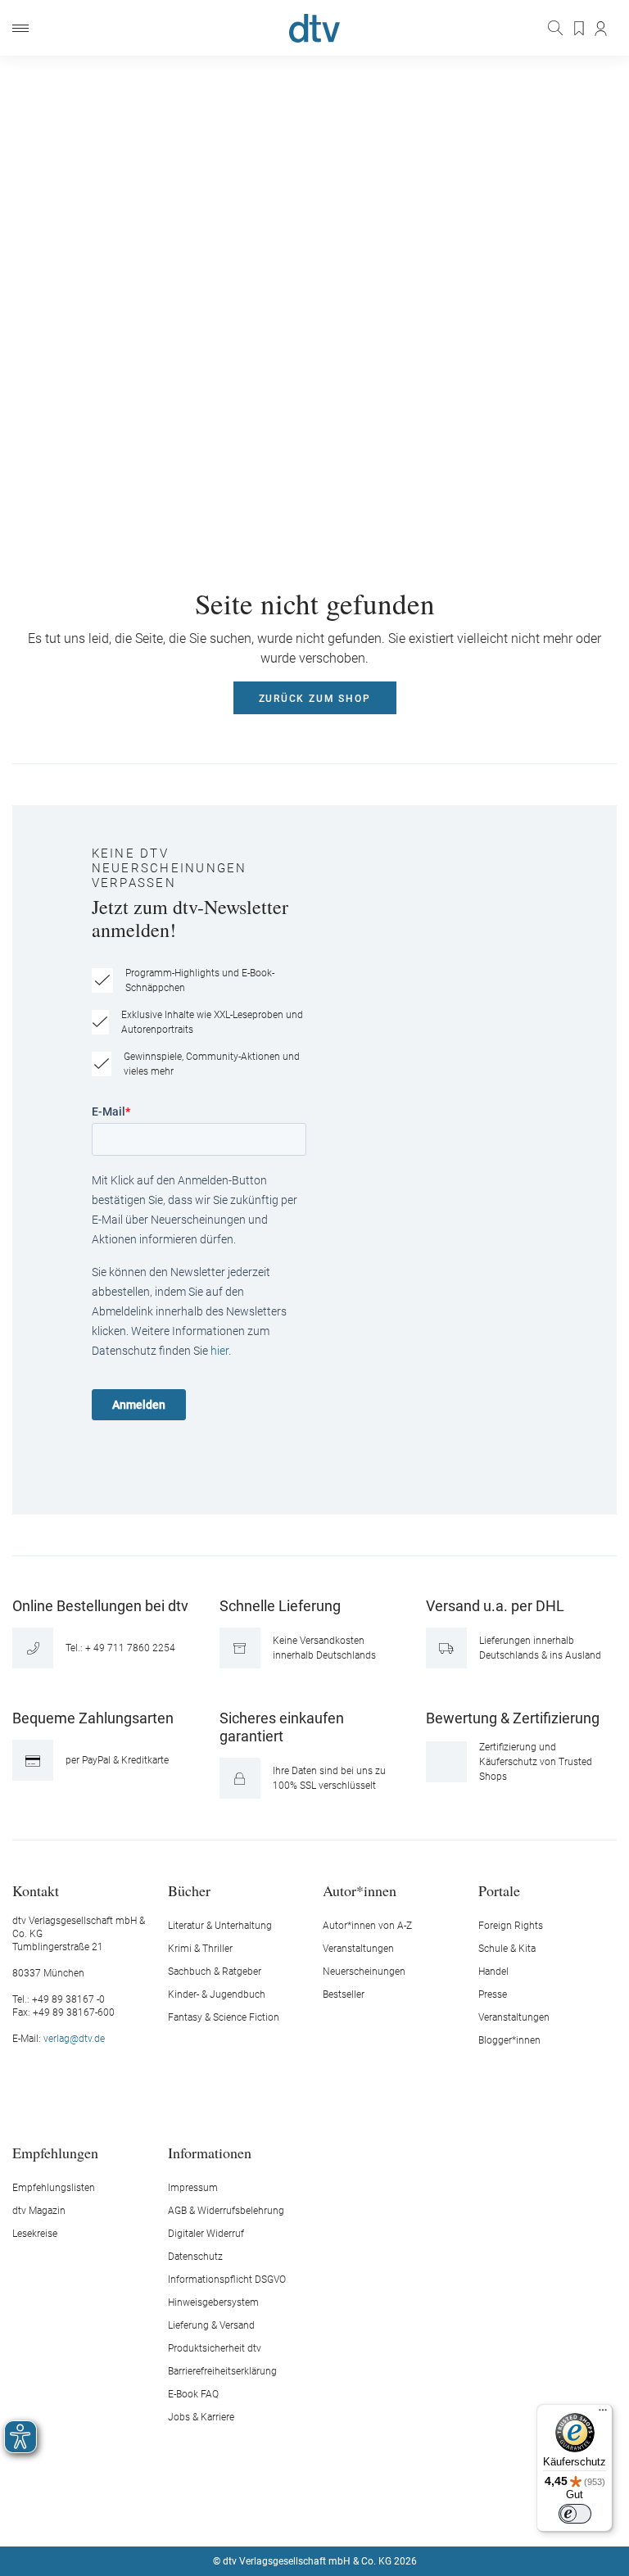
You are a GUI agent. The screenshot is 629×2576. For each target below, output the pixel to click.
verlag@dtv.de (74, 2039)
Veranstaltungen (358, 1949)
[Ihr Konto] (602, 29)
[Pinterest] (373, 2512)
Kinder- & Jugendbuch (217, 1994)
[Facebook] (257, 2512)
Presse (493, 1994)
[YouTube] (334, 2512)
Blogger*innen (509, 2040)
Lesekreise (35, 2234)
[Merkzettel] (580, 29)
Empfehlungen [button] (55, 2152)
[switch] (575, 2514)
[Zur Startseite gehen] (314, 28)
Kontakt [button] (36, 1890)
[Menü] (20, 28)
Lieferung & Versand (211, 2325)
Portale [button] (499, 1890)
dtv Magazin (39, 2211)
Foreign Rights (511, 1926)
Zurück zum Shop (315, 699)
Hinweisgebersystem (213, 2302)
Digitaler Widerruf (206, 2234)
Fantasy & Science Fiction (224, 2017)
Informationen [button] (210, 2152)
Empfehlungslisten (54, 2188)
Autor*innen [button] (360, 1890)
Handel (493, 1972)
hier (219, 1351)
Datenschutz (195, 2257)
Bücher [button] (189, 1890)
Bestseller (344, 1994)
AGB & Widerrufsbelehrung (226, 2211)
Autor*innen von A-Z (367, 1926)
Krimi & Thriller (200, 1949)
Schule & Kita (507, 1949)
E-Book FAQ (193, 2394)
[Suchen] (557, 28)
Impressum (193, 2188)
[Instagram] (296, 2512)
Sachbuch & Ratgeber (215, 1972)
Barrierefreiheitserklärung (222, 2371)
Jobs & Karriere (201, 2417)
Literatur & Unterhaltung (220, 1926)
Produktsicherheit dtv (215, 2348)
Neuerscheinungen (364, 1972)
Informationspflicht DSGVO (227, 2279)
